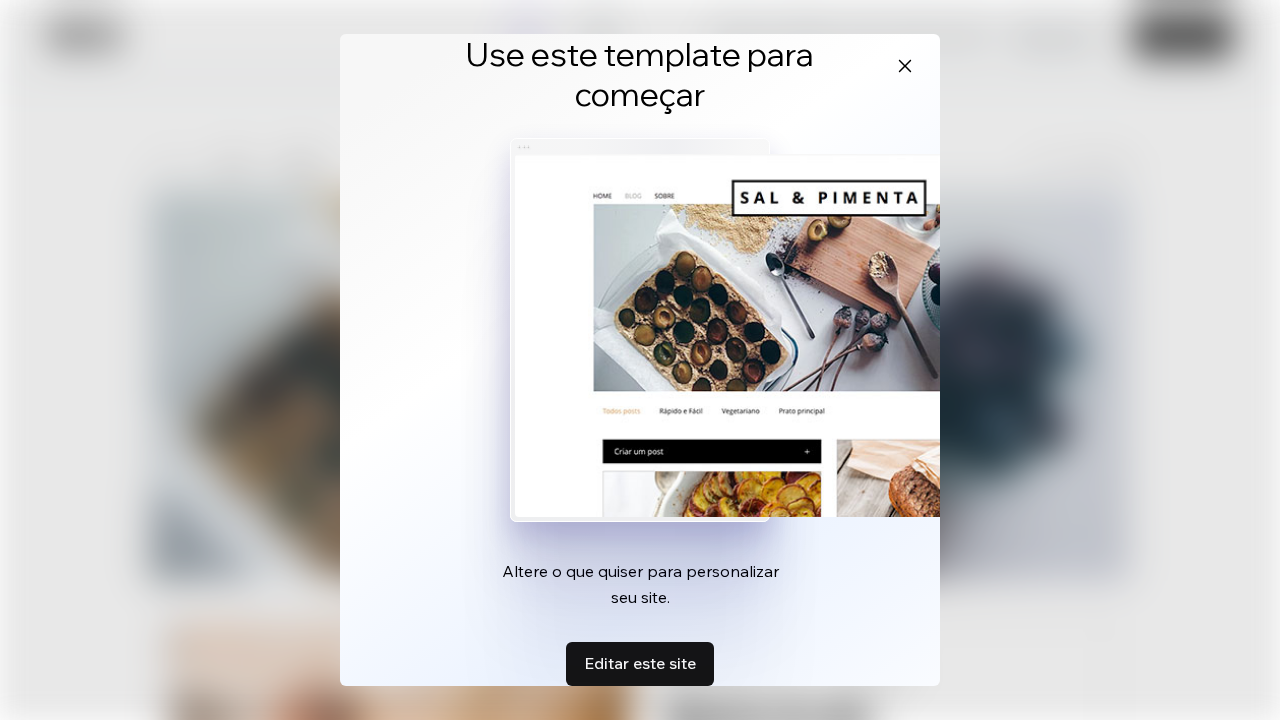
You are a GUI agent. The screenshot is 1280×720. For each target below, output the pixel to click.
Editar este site (640, 663)
